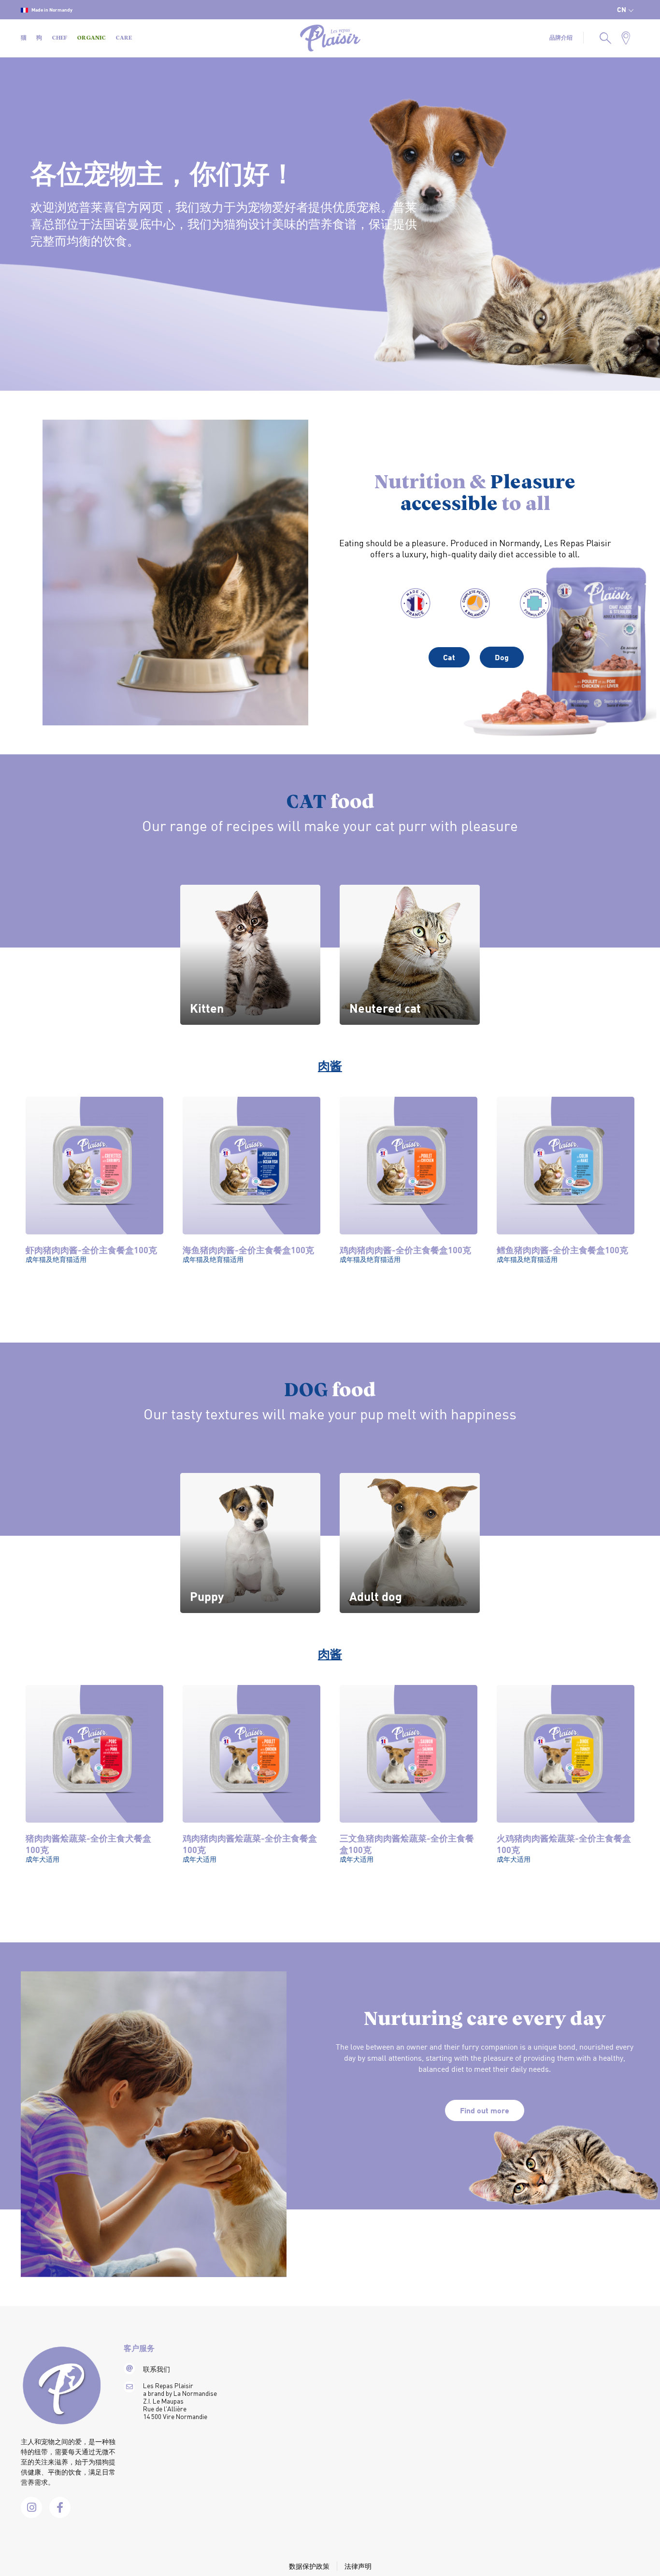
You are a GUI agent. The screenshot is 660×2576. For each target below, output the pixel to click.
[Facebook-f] (60, 2507)
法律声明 (358, 2566)
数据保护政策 (309, 2566)
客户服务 (139, 2349)
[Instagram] (31, 2507)
